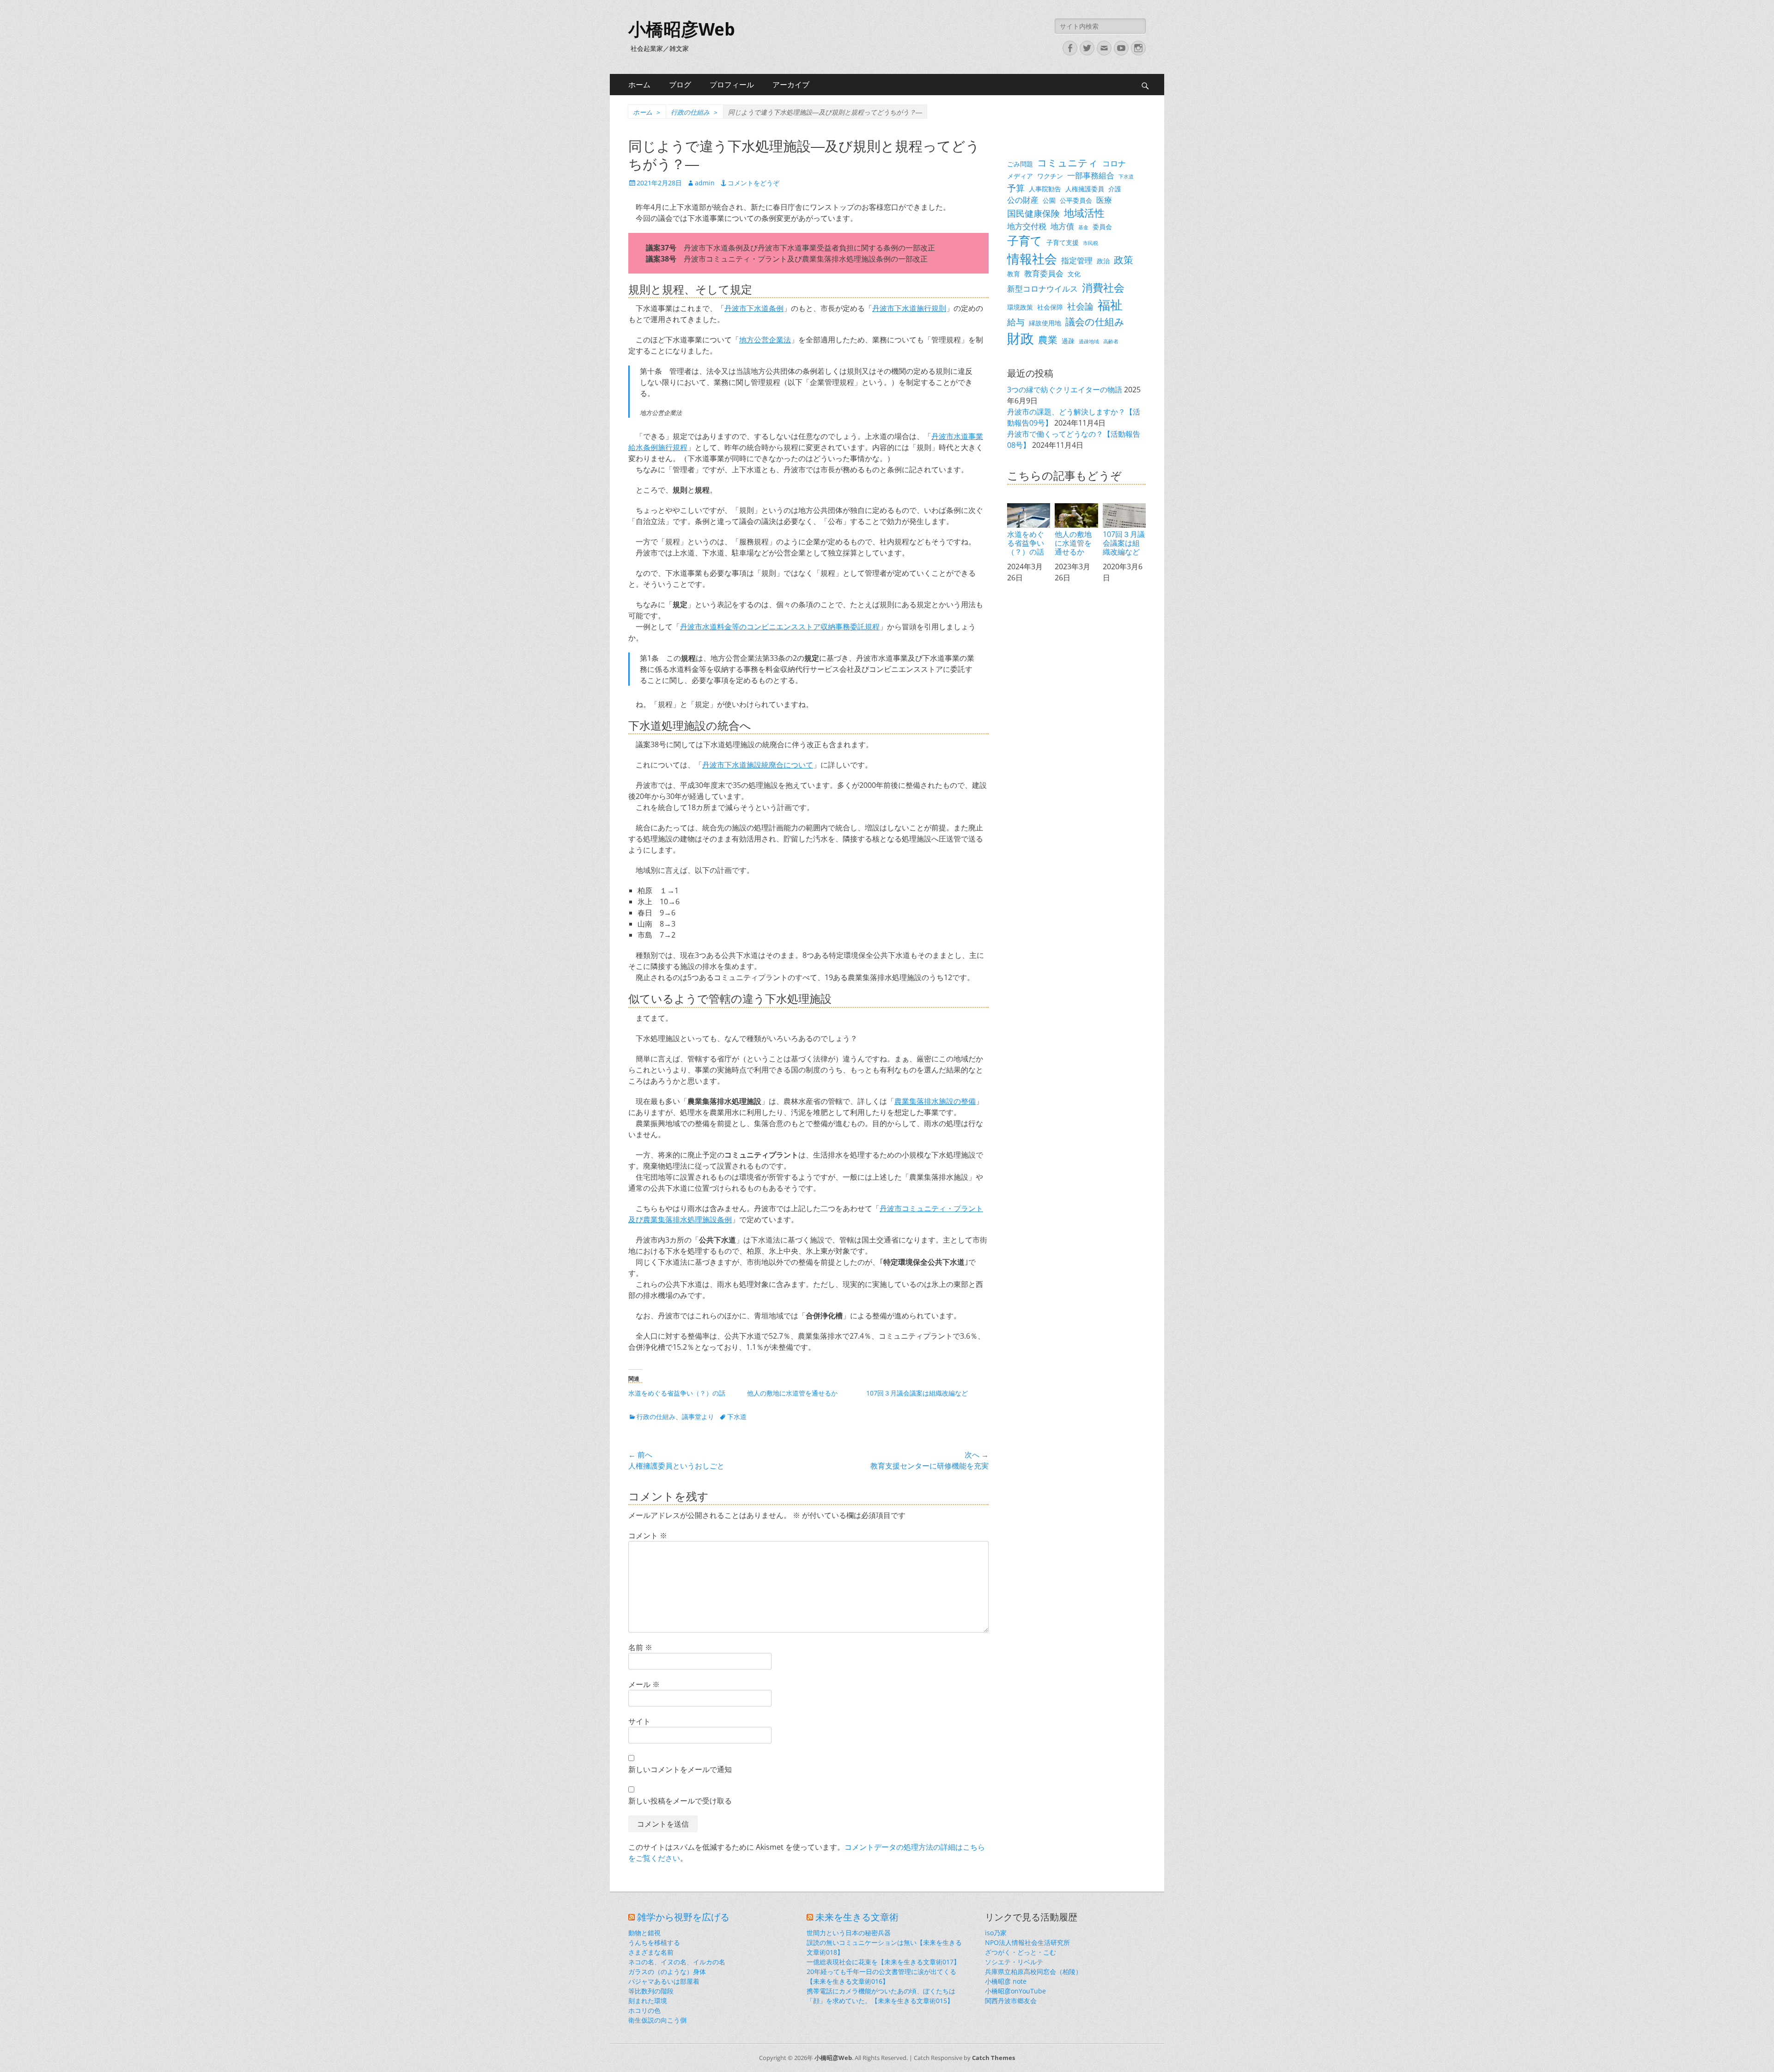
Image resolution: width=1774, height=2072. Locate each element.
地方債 (1062, 226)
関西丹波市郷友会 (1011, 2001)
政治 (1103, 261)
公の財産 (1023, 200)
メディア (1020, 176)
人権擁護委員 (1085, 189)
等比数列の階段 (651, 1991)
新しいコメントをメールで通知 (680, 1769)
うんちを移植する (654, 1942)
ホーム (639, 85)
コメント (648, 1536)
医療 (1104, 200)
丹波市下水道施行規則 (909, 308)
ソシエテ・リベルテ (1014, 1962)
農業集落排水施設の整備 (935, 1101)
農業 (1048, 340)
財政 (1021, 338)
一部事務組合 (1091, 175)
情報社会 (1032, 259)
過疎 (1068, 341)
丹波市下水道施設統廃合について (758, 765)
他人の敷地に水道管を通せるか (792, 1393)
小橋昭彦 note (1006, 1981)
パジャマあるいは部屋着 (664, 1981)
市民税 (1091, 243)
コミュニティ (1068, 163)
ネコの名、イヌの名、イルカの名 (677, 1962)
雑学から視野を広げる (683, 1917)
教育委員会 (1044, 273)
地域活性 (1084, 213)
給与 (1016, 322)
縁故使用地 (1045, 323)
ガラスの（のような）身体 (667, 1971)
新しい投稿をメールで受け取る (680, 1801)
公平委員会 (1076, 200)
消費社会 (1103, 287)
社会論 (1080, 306)
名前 (640, 1647)
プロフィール (732, 85)
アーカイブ (791, 85)
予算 (1016, 188)
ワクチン (1050, 176)
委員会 (1102, 227)
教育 (1014, 274)
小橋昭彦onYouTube (1015, 1991)
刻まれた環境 (648, 2001)
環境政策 (1020, 307)
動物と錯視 (644, 1933)
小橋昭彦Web (682, 30)
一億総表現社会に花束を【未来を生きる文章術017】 (883, 1962)
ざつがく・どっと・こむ (1021, 1952)
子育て (1025, 241)
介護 (1115, 189)
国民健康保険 (1033, 213)
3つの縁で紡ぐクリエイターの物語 (1065, 390)
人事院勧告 (1045, 189)
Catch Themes (993, 2058)
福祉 (1110, 305)
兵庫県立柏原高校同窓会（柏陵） (1033, 1971)
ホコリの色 (644, 2010)
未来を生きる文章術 (857, 1917)
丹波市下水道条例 (754, 308)
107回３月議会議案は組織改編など (917, 1393)
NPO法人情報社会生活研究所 (1027, 1942)
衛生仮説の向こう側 (657, 2020)
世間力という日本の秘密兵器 (849, 1933)
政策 (1124, 260)
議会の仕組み (1095, 322)
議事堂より (698, 1417)
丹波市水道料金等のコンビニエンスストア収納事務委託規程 (780, 627)
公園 (1049, 200)
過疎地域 (1089, 341)
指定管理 (1077, 260)
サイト (639, 1721)
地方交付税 (1027, 226)
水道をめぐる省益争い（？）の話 (677, 1393)
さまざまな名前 (651, 1952)
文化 (1074, 274)
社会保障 (1050, 307)
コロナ (1114, 163)
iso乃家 (996, 1933)
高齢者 (1111, 341)
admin (705, 183)
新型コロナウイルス (1042, 289)
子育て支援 (1063, 242)
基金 (1083, 227)
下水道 (737, 1417)
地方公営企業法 (765, 340)
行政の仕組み (695, 112)
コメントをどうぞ (753, 183)
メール (644, 1684)
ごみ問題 (1020, 164)
